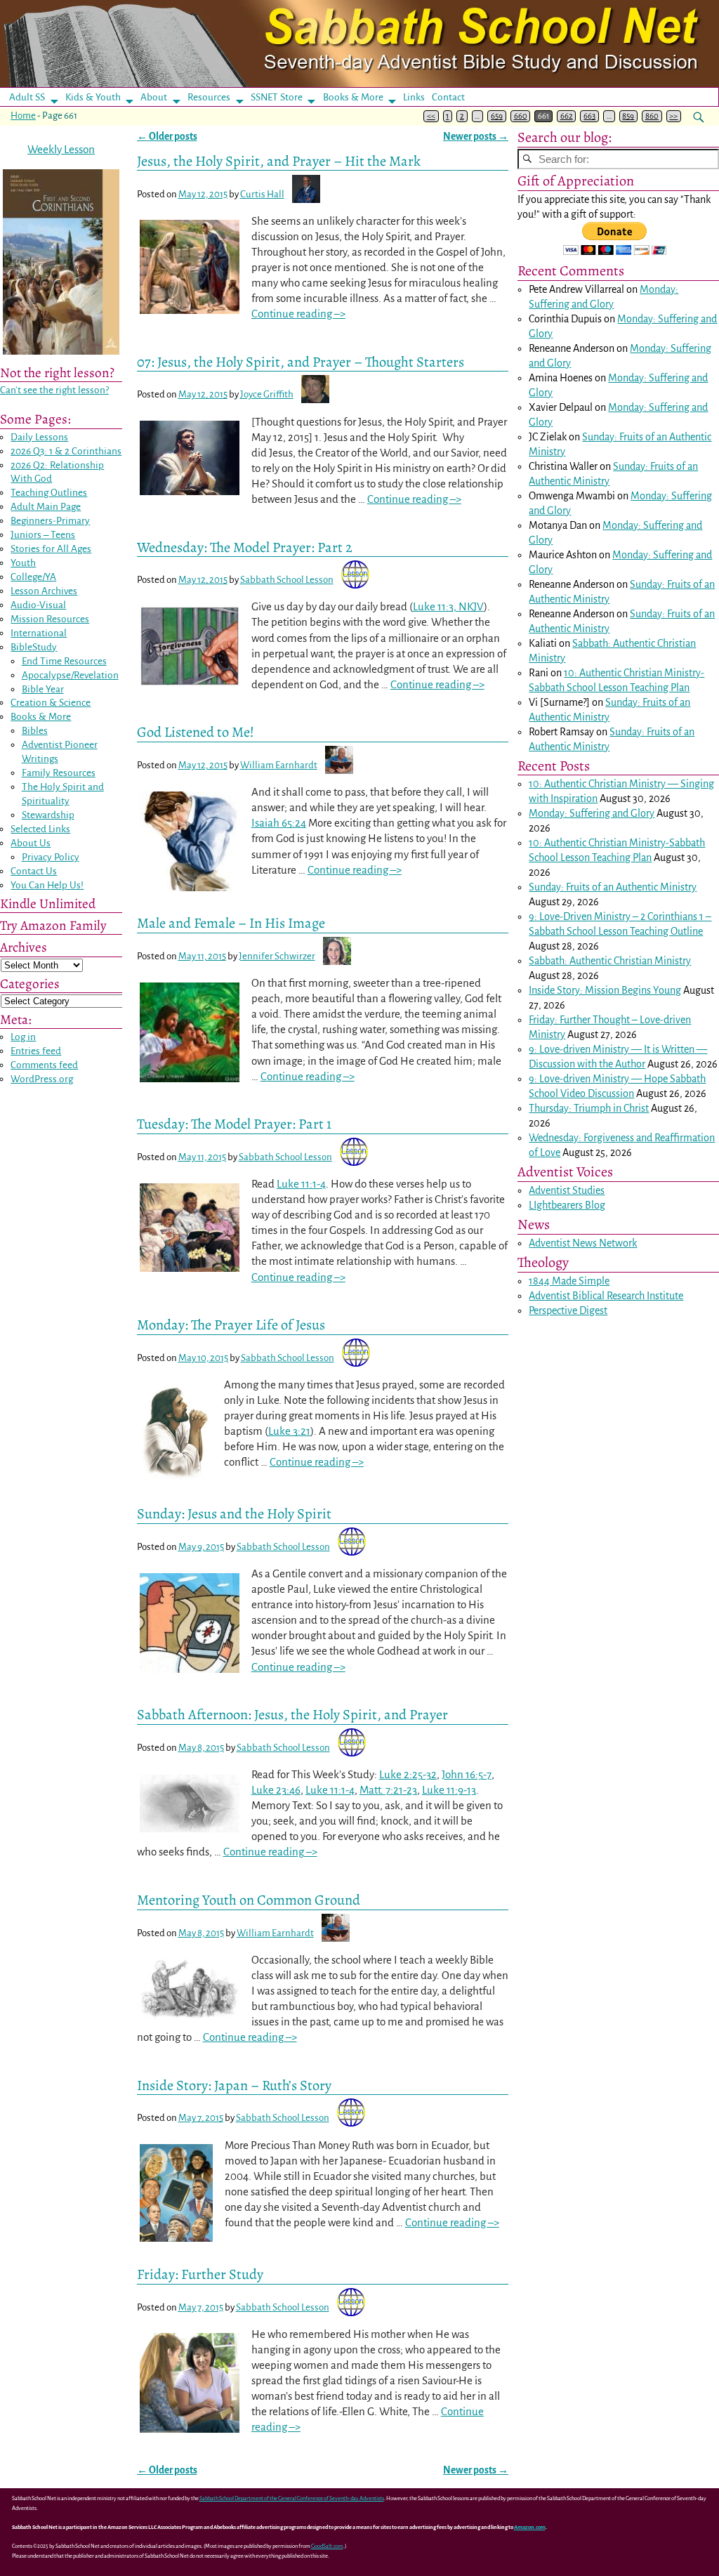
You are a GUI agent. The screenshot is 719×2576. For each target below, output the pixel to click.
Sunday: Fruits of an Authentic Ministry (613, 887)
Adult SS (27, 97)
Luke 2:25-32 (408, 1774)
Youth (23, 563)
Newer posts (476, 137)
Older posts (167, 137)
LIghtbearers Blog (567, 1205)
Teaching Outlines (49, 493)
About (154, 97)
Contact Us (34, 871)
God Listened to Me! (196, 732)
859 (628, 116)
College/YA (33, 577)
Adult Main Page (46, 507)
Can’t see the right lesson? (54, 390)
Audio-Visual (38, 605)
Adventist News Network (583, 1243)
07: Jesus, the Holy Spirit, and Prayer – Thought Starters (301, 362)
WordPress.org (42, 1079)
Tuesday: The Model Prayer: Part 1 (234, 1124)
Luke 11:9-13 (449, 1790)
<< (431, 116)
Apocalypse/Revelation (70, 675)
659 (497, 116)
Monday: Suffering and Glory (592, 813)
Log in (23, 1037)
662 (567, 116)
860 (652, 116)
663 (589, 116)
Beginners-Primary (50, 521)
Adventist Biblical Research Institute (606, 1296)
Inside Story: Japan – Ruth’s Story (234, 2085)
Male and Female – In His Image (231, 923)
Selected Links (40, 829)
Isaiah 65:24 (279, 823)
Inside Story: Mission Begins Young (605, 990)
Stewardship (48, 815)
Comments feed (44, 1065)
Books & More (353, 97)
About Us (31, 843)
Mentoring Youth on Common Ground (249, 1900)
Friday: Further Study (200, 2274)
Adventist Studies (567, 1190)
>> (673, 116)
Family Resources (59, 773)
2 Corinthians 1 (672, 916)
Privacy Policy (51, 857)
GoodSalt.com (327, 2546)
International (39, 633)
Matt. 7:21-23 (388, 1790)
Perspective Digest (568, 1310)
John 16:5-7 (467, 1774)
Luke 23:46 (276, 1790)
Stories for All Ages (51, 549)
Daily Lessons (39, 437)
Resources (209, 97)
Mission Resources (50, 619)
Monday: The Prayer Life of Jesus (231, 1325)
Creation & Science (51, 703)
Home (23, 116)
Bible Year (43, 689)
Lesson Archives (44, 591)
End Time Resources (64, 661)
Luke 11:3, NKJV (448, 606)
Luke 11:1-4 (301, 1184)
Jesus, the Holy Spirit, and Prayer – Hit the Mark (279, 161)
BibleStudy (34, 647)
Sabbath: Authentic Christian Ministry (610, 961)
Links (418, 97)
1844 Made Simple (569, 1281)
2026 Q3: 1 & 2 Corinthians (66, 451)
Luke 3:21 (289, 1431)
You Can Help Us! (47, 885)
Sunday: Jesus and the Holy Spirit (234, 1513)
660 (521, 116)
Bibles (35, 731)
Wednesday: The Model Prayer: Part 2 (245, 547)
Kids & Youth (93, 97)
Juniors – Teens (43, 535)
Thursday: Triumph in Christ (589, 1108)
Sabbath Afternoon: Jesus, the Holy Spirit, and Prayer (292, 1714)
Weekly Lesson (61, 149)
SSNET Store (277, 97)
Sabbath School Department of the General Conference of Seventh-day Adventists (292, 2498)
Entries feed (36, 1051)
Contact (448, 97)
